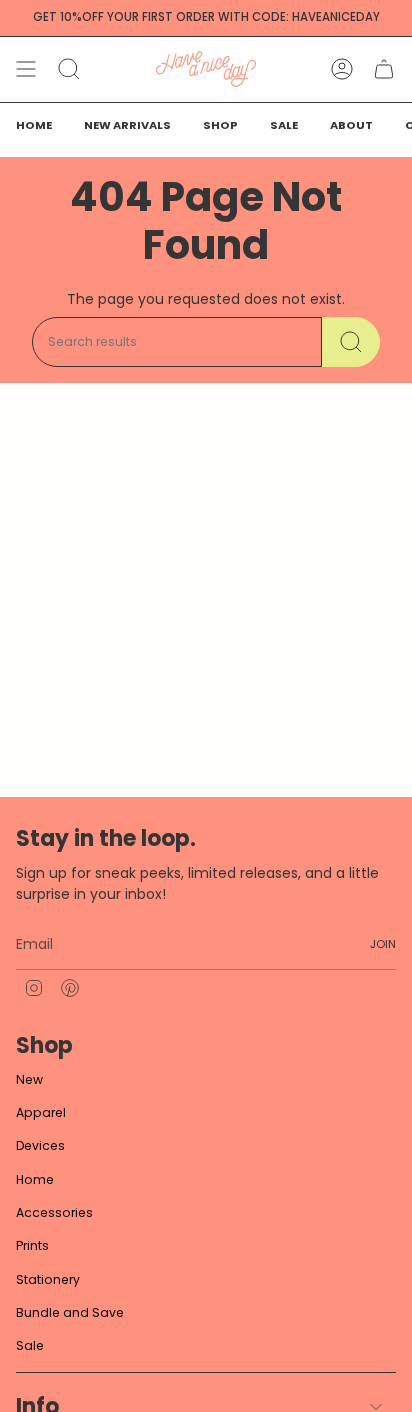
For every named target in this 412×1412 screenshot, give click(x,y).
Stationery (48, 1279)
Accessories (54, 1212)
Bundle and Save (70, 1312)
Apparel (41, 1112)
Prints (32, 1245)
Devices (40, 1145)
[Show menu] (26, 69)
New (29, 1079)
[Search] (351, 342)
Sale (30, 1345)
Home (35, 1179)
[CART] (384, 69)
